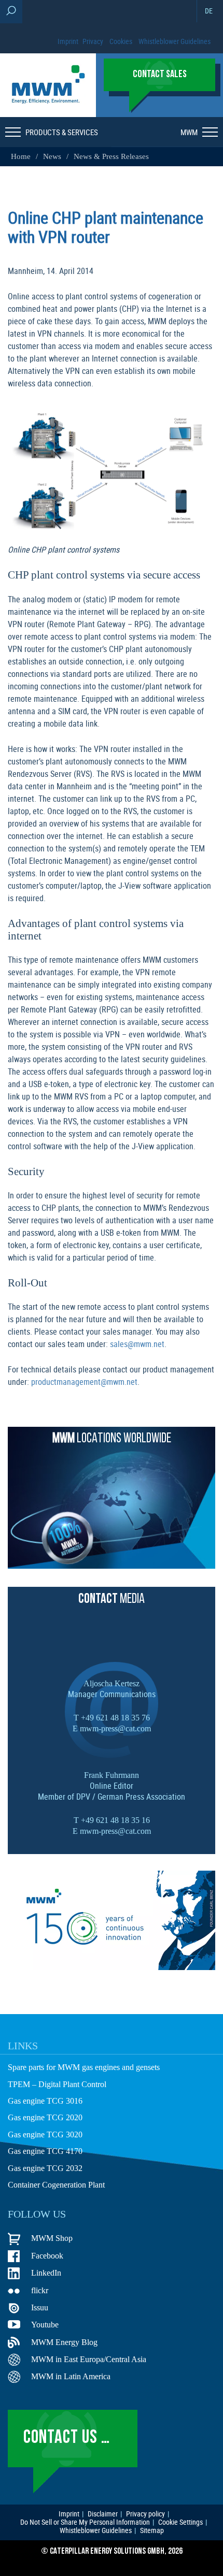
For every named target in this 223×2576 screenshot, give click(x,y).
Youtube (45, 2325)
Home (22, 156)
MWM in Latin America (71, 2376)
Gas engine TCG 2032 (45, 2168)
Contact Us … (67, 2438)
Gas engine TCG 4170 (45, 2151)
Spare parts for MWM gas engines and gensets (84, 2067)
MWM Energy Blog (64, 2342)
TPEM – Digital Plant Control (57, 2084)
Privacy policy (145, 2514)
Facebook (47, 2256)
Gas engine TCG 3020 (45, 2134)
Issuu (40, 2307)
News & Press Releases (111, 156)
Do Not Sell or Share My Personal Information (85, 2522)
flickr (40, 2290)
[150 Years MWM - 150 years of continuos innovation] (112, 1967)
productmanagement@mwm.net (84, 1382)
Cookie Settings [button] (180, 2522)
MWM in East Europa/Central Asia (89, 2359)
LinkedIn (46, 2273)
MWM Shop (52, 2238)
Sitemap (152, 2530)
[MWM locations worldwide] (112, 1566)
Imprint (68, 41)
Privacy (93, 41)
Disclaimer (103, 2514)
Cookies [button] (121, 41)
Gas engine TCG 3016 (45, 2101)
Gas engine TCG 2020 (45, 2117)
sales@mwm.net (137, 1344)
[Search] (11, 12)
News (52, 156)
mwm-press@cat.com (115, 1728)
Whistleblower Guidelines (175, 41)
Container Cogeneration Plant (56, 2185)
